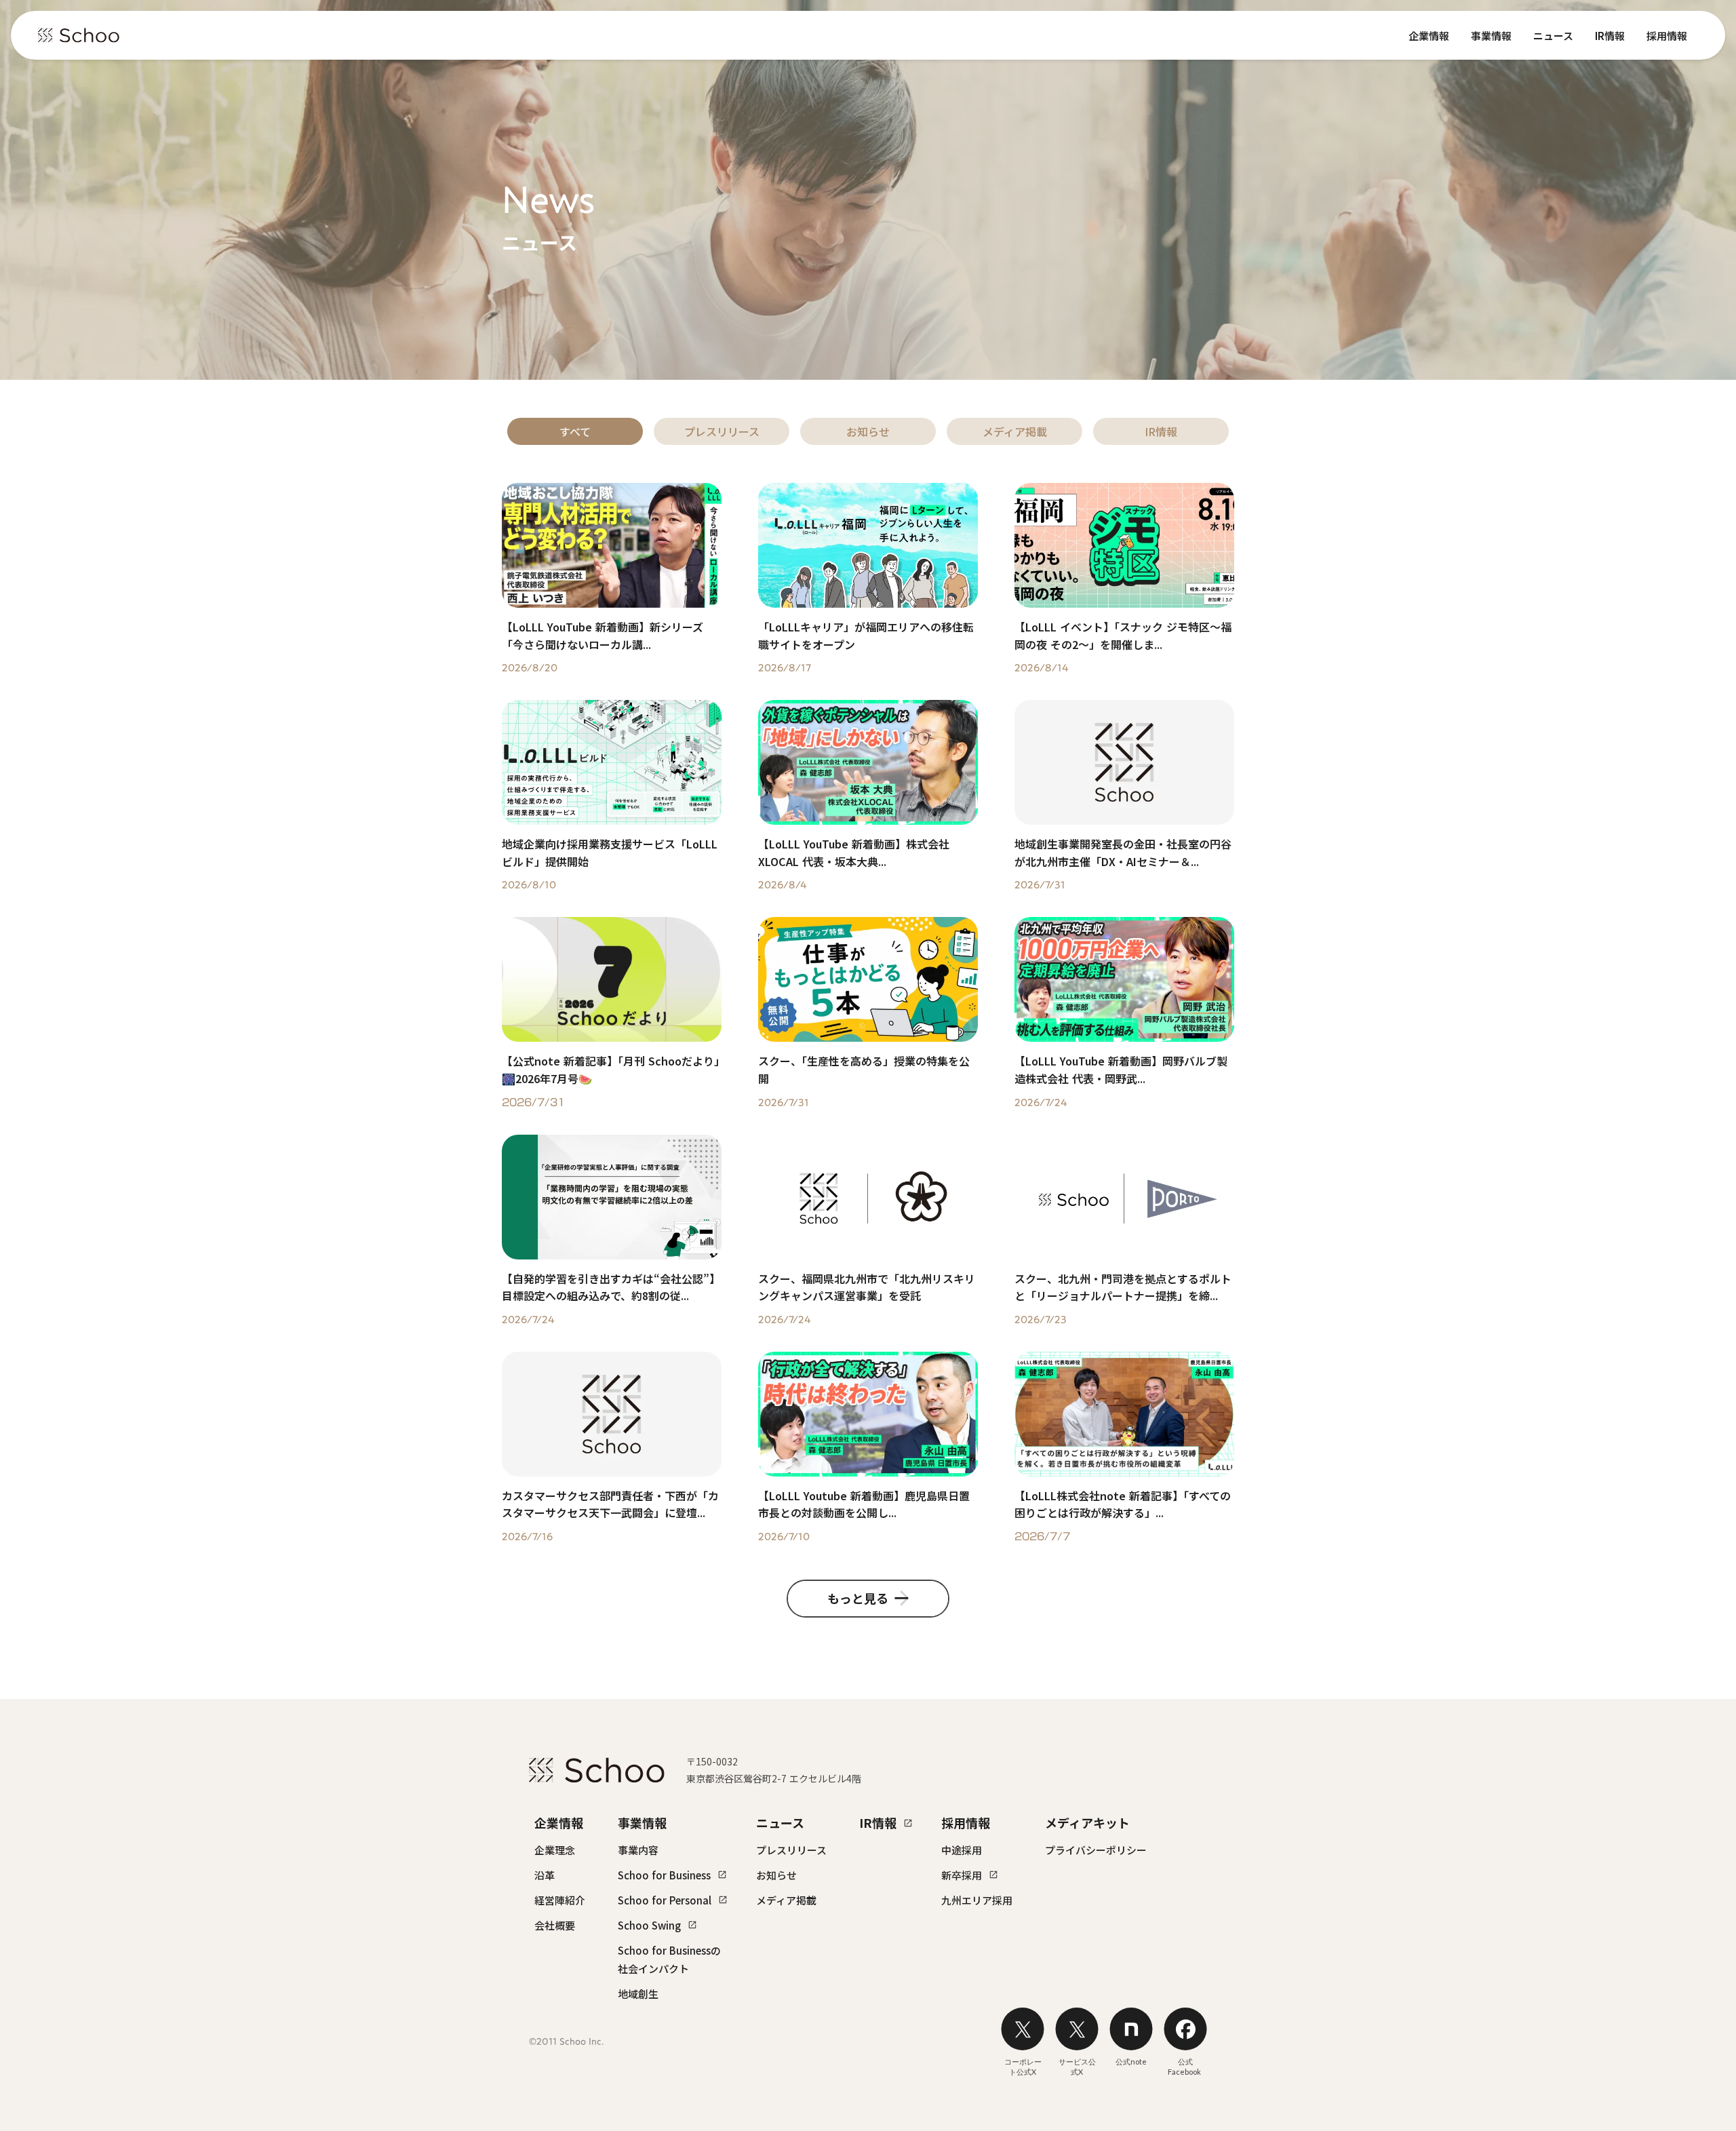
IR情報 (1610, 36)
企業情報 (1429, 36)
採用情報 (1667, 36)
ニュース (1553, 36)
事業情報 (1491, 36)
